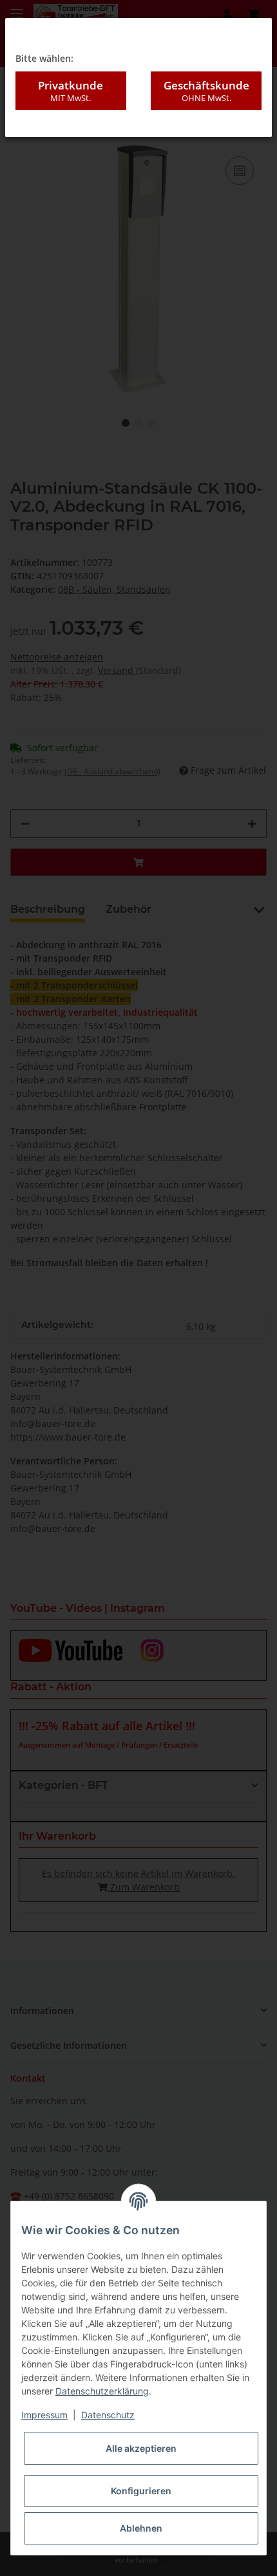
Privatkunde (71, 90)
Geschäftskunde (206, 90)
